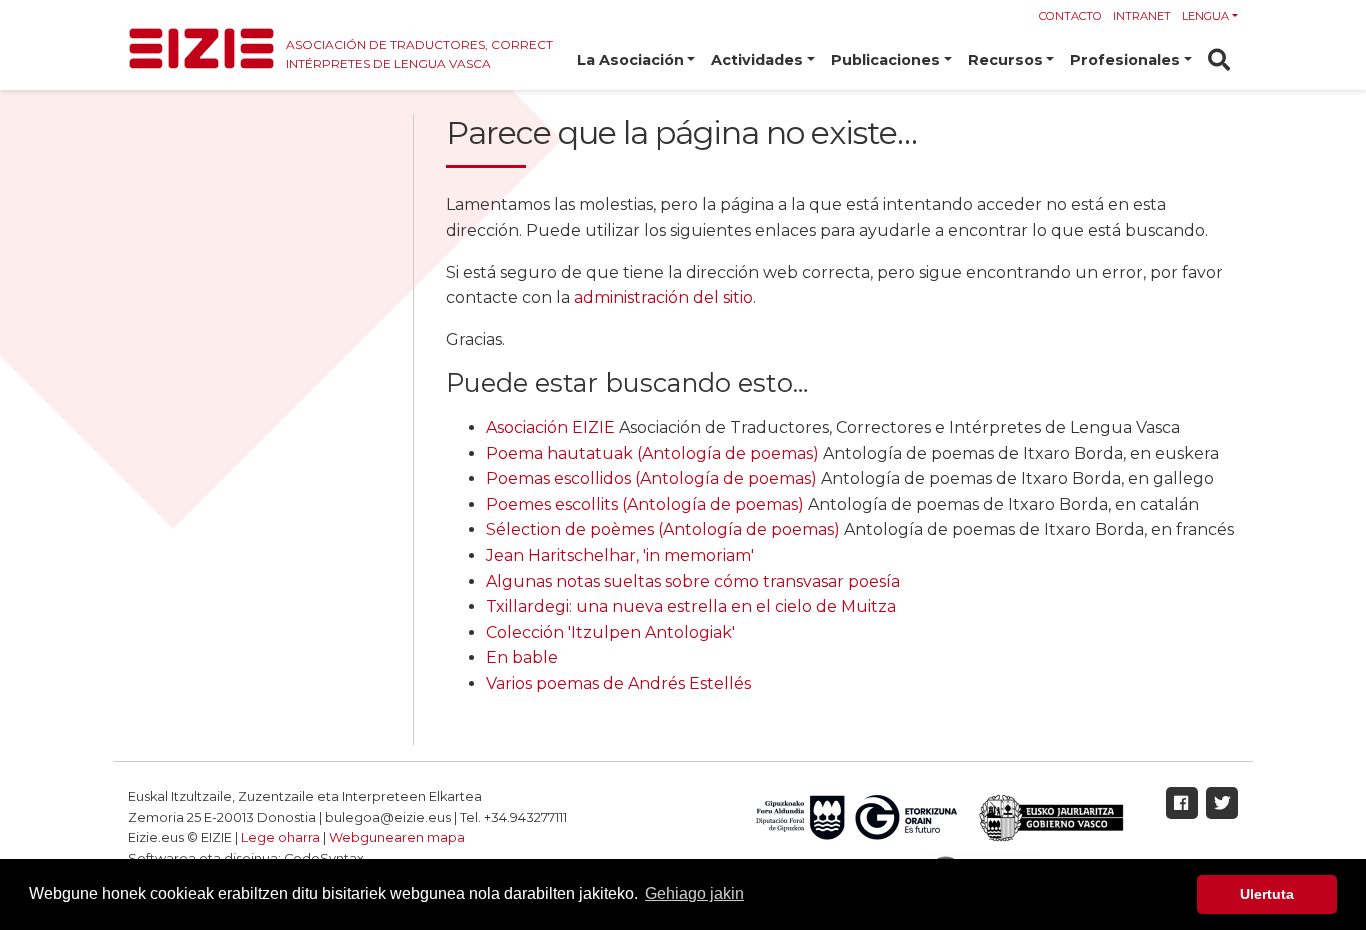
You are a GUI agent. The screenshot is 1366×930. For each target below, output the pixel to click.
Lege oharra (280, 837)
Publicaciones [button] (885, 60)
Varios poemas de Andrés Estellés (618, 683)
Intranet (1142, 16)
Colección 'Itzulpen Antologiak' (610, 632)
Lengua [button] (1205, 16)
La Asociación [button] (630, 60)
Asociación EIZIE (550, 427)
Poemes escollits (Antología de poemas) (645, 504)
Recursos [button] (1005, 60)
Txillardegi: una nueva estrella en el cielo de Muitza (691, 606)
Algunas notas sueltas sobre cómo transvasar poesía (693, 581)
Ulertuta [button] (1267, 894)
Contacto (1070, 16)
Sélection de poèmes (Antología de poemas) (663, 529)
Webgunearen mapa (397, 837)
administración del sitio (663, 297)
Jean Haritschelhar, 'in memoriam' (620, 555)
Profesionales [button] (1125, 60)
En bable (522, 657)
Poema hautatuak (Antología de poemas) (652, 453)
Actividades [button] (757, 60)
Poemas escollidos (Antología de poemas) (651, 478)
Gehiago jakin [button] (694, 893)
